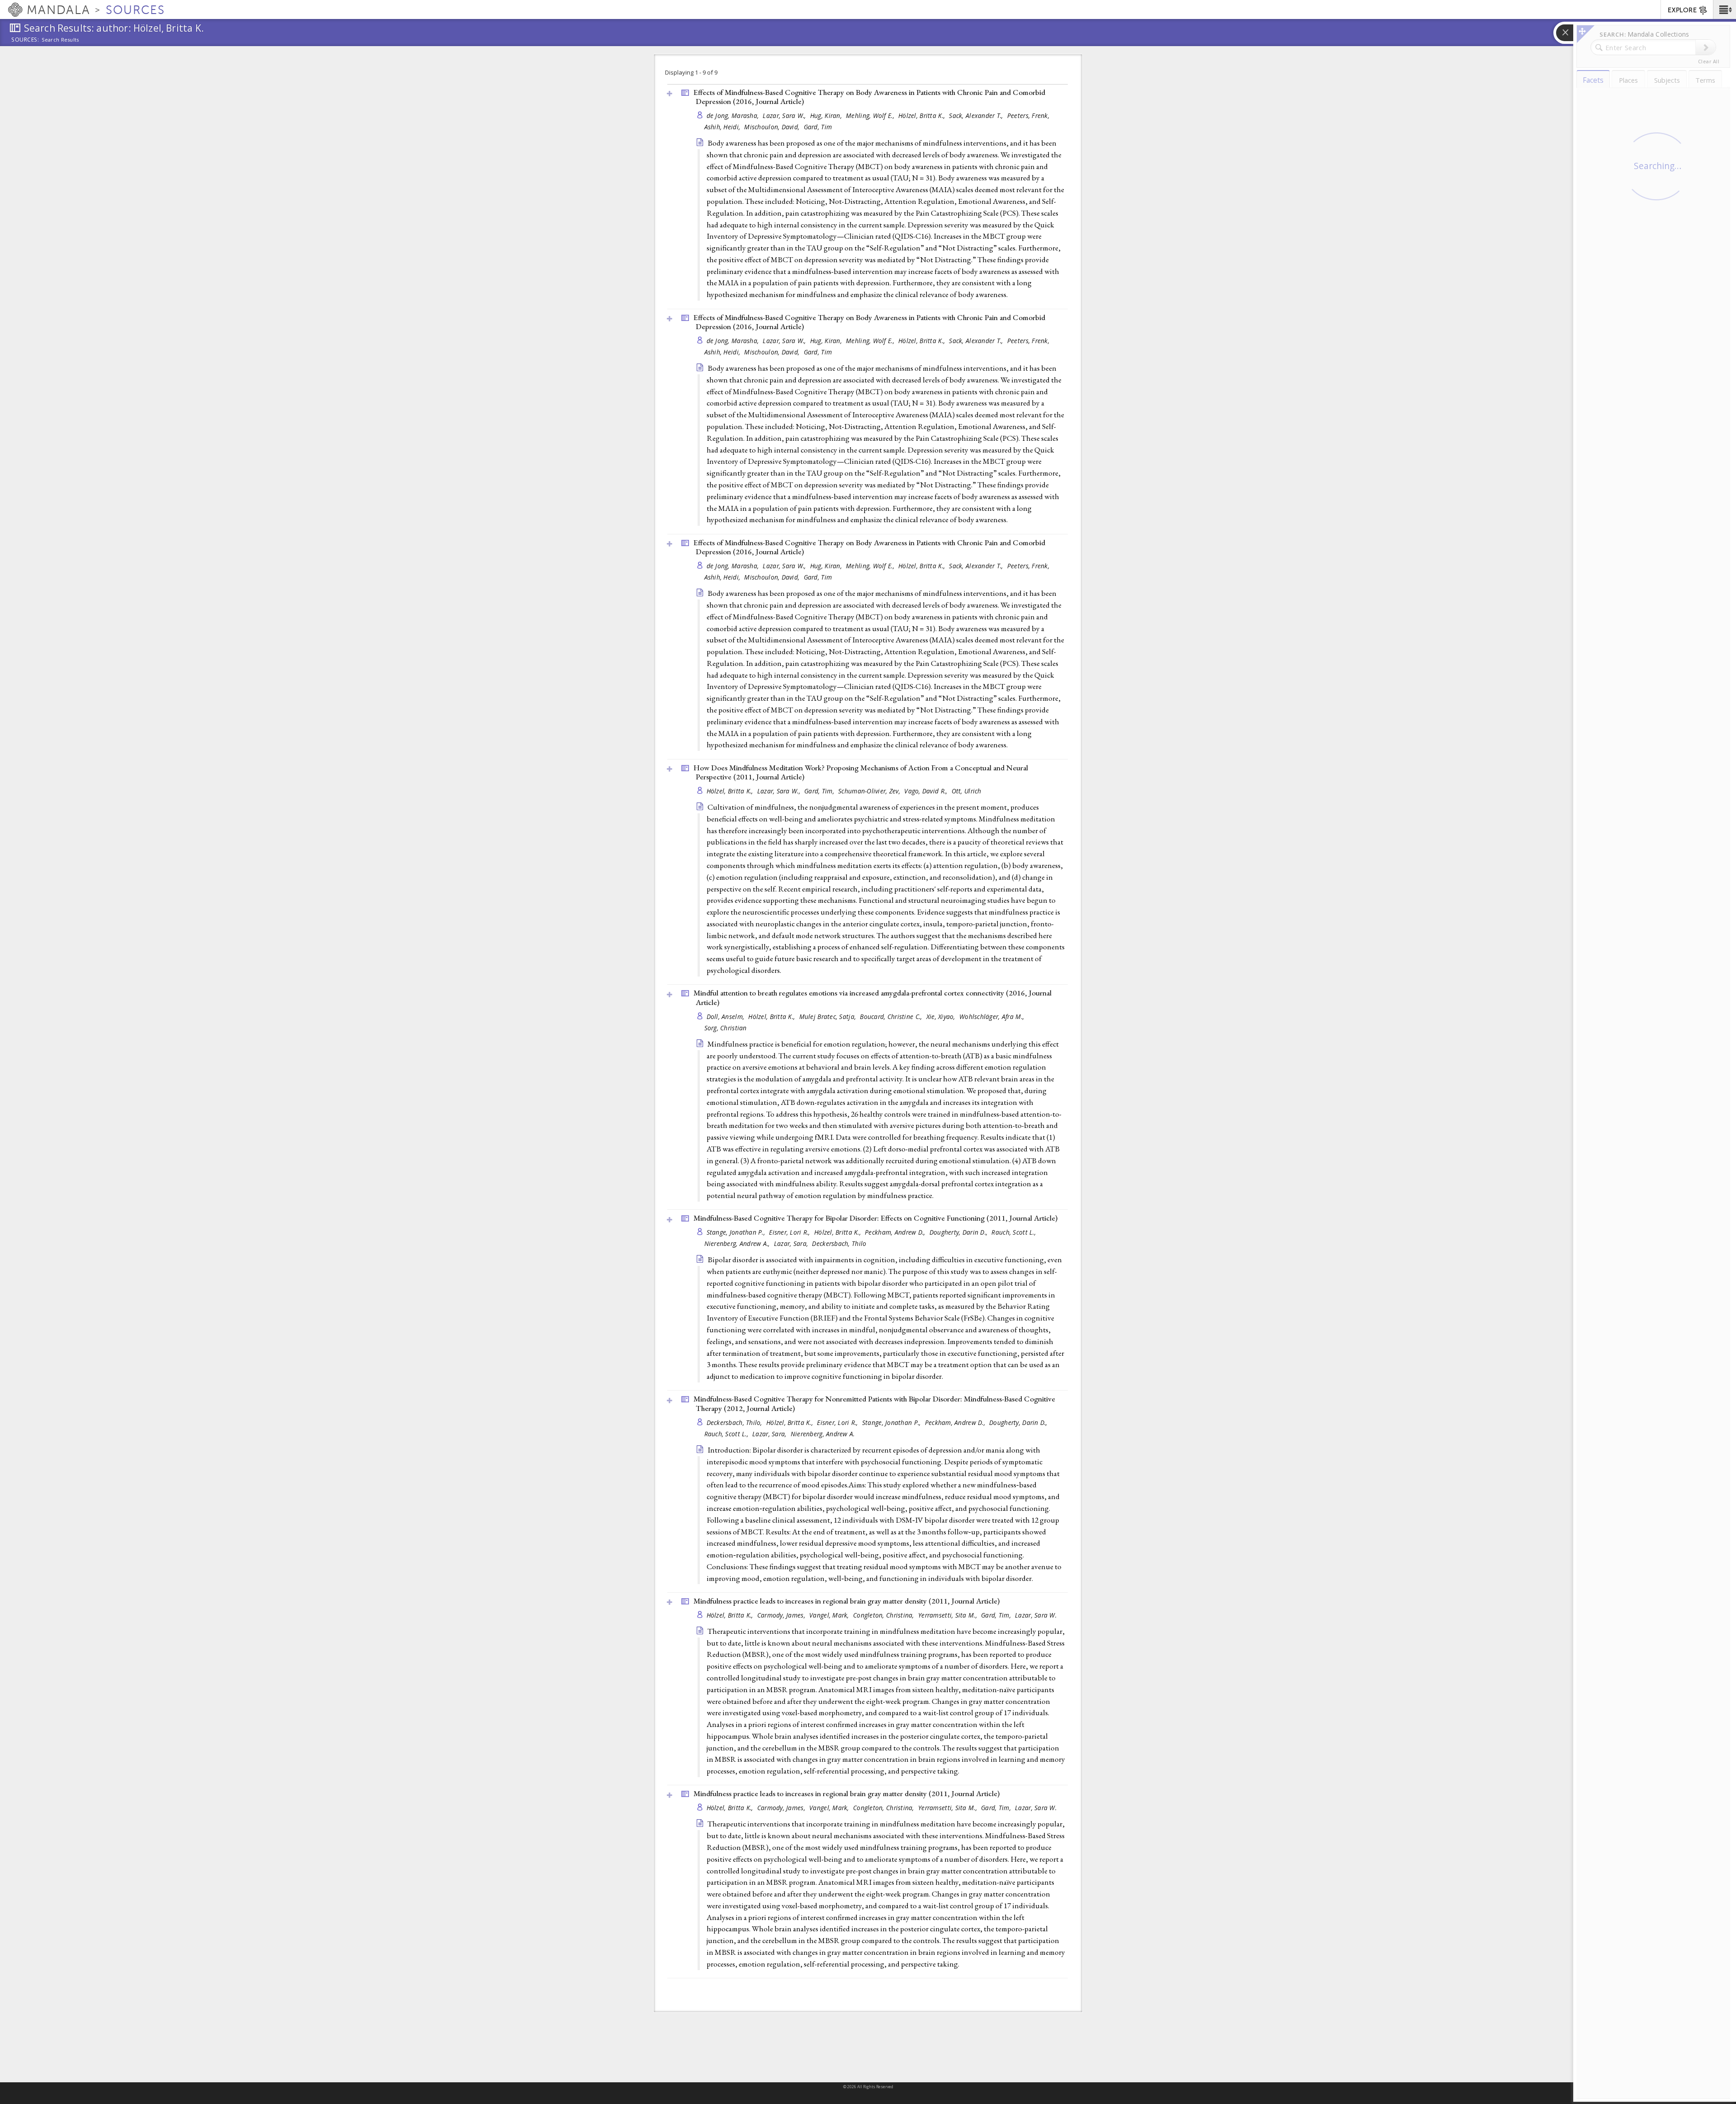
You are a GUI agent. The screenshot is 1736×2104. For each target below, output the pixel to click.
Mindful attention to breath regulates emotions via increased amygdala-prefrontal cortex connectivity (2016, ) (873, 998)
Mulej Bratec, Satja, (829, 1017)
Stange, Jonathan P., (737, 1232)
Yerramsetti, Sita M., (948, 1615)
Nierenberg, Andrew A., (738, 1243)
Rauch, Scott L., (1014, 1232)
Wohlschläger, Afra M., (993, 1017)
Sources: (25, 40)
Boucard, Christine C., (892, 1017)
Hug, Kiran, (827, 116)
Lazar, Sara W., (785, 116)
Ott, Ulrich (967, 791)
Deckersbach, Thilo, (736, 1422)
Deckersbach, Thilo (839, 1243)
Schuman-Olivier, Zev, (870, 791)
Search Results (60, 40)
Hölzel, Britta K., (922, 116)
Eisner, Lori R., (790, 1232)
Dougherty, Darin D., (960, 1232)
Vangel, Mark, (830, 1615)
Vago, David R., (927, 791)
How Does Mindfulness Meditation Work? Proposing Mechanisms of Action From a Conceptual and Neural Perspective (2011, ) (861, 772)
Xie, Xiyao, (942, 1017)
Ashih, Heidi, (723, 127)
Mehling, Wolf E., (871, 116)
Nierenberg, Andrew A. (823, 1434)
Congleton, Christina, (885, 1615)
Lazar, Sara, (792, 1243)
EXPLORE (1682, 10)
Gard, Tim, (820, 791)
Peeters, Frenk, (1029, 116)
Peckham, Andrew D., (896, 1232)
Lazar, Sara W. (1036, 1615)
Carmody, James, (782, 1615)
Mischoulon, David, (773, 127)
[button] (1724, 9)
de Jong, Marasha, (734, 116)
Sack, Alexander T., (977, 116)
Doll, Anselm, (726, 1017)
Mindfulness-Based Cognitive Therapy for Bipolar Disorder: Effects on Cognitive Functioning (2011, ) (875, 1218)
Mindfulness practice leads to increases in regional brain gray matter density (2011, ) (847, 1601)
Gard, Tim (818, 127)
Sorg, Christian (726, 1028)
